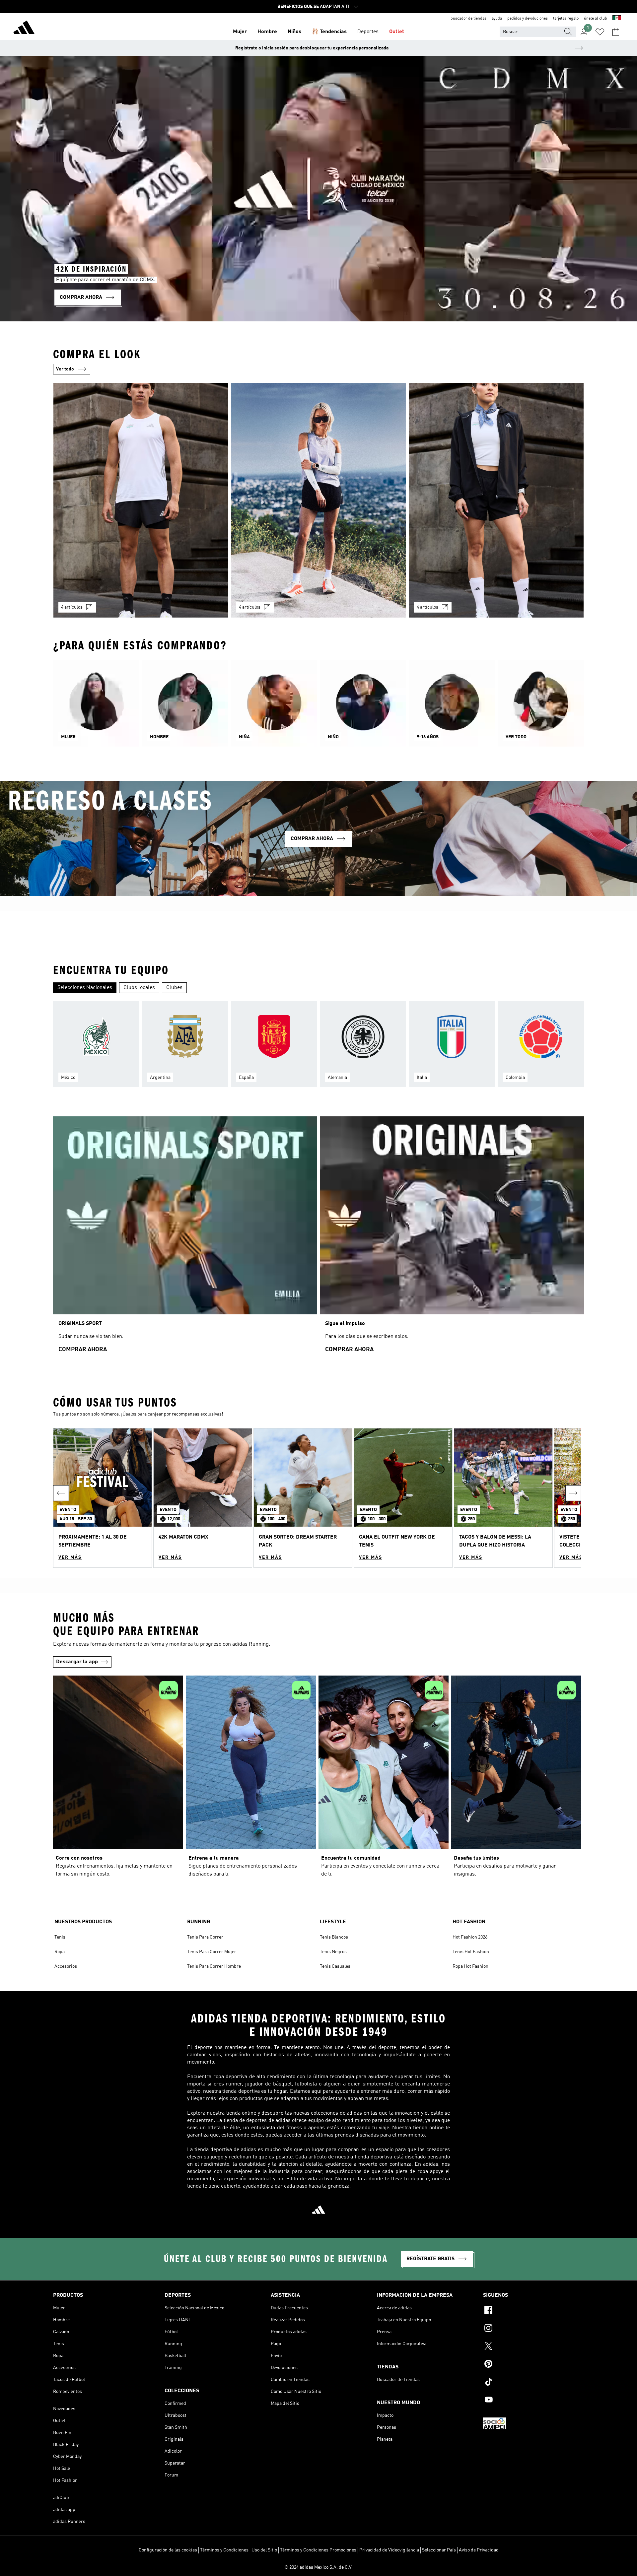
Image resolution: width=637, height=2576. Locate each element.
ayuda (497, 19)
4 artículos (72, 607)
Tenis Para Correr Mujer (212, 1952)
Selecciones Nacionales (85, 988)
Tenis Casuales (335, 1966)
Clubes (174, 988)
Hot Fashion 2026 (470, 1937)
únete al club (596, 19)
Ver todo (65, 369)
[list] (318, 504)
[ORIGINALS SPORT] (185, 1238)
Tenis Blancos (334, 1937)
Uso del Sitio (264, 2550)
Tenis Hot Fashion (471, 1952)
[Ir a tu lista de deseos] (600, 32)
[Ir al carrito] (616, 32)
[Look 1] (141, 500)
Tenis (60, 1937)
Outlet (397, 32)
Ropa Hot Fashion (470, 1966)
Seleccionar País (439, 2550)
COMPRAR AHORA (83, 1350)
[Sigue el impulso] (452, 1238)
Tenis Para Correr (205, 1937)
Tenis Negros (333, 1952)
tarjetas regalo (566, 19)
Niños (294, 32)
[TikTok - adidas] (533, 2383)
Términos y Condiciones (224, 2550)
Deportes (368, 32)
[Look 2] (318, 500)
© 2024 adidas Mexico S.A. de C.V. (318, 2567)
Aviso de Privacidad (479, 2550)
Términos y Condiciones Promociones (318, 2550)
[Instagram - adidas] (533, 2329)
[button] (103, 1498)
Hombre (267, 32)
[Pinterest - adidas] (533, 2365)
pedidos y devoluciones (528, 19)
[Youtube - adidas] (533, 2401)
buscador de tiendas (468, 19)
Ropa (60, 1952)
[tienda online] (24, 29)
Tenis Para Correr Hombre (214, 1966)
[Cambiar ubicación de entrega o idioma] (617, 19)
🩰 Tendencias (329, 32)
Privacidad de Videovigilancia (389, 2550)
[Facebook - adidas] (533, 2311)
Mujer (240, 32)
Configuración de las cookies (168, 2550)
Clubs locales (139, 988)
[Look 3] (496, 500)
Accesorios (66, 1966)
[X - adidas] (533, 2347)
